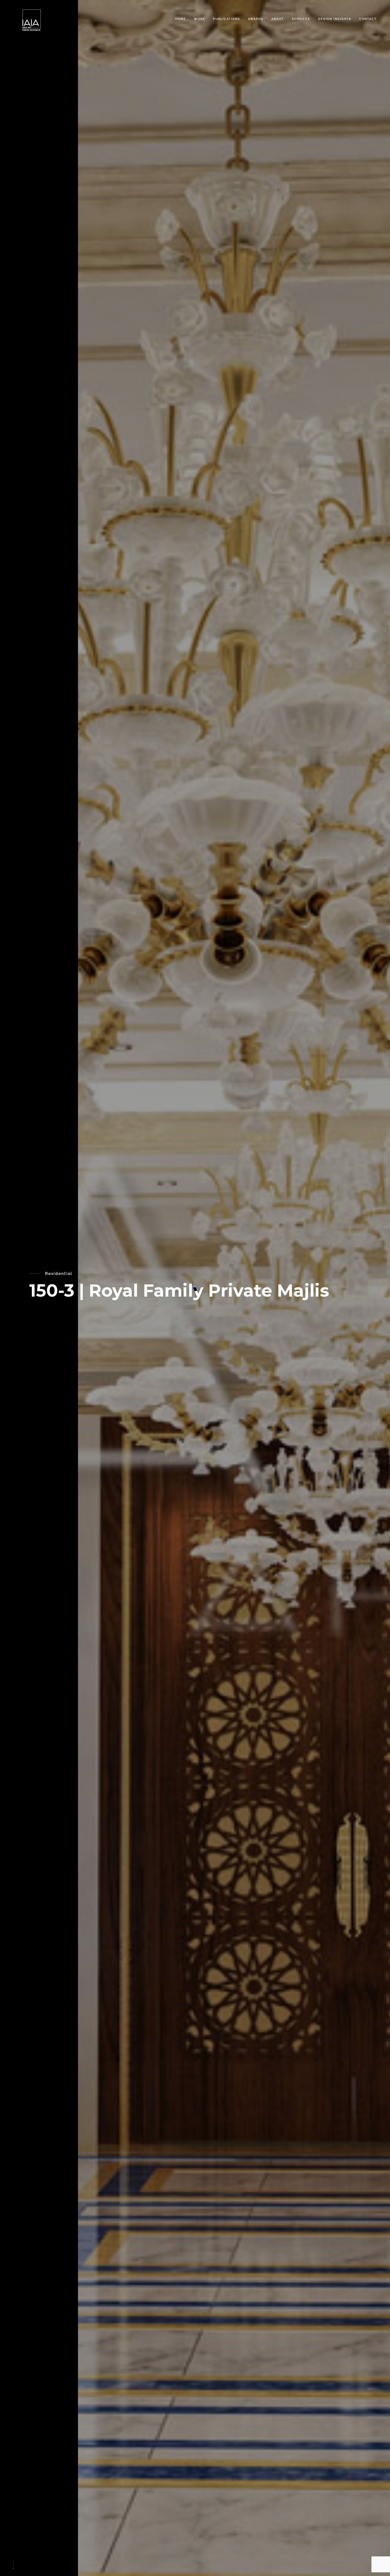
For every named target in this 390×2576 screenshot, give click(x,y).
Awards (256, 19)
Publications (227, 19)
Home (181, 19)
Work (200, 19)
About (278, 19)
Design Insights (335, 19)
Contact (368, 19)
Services (301, 19)
